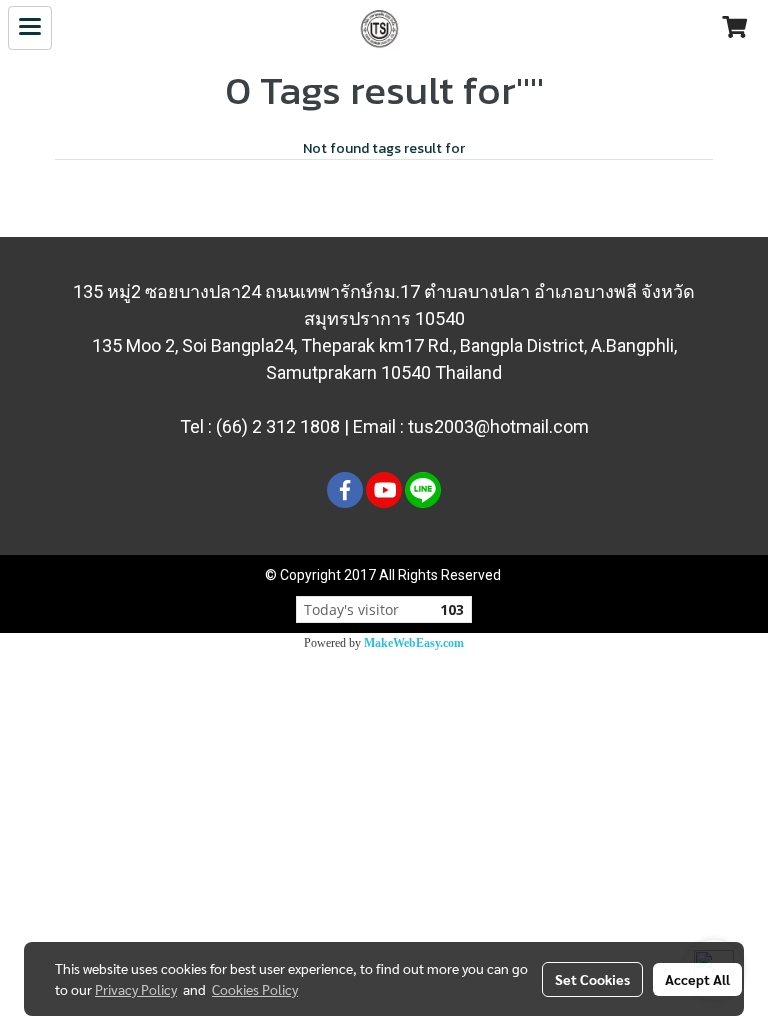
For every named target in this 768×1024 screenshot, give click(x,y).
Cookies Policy (255, 989)
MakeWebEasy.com (414, 643)
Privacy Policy (136, 989)
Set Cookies (592, 979)
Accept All (697, 979)
